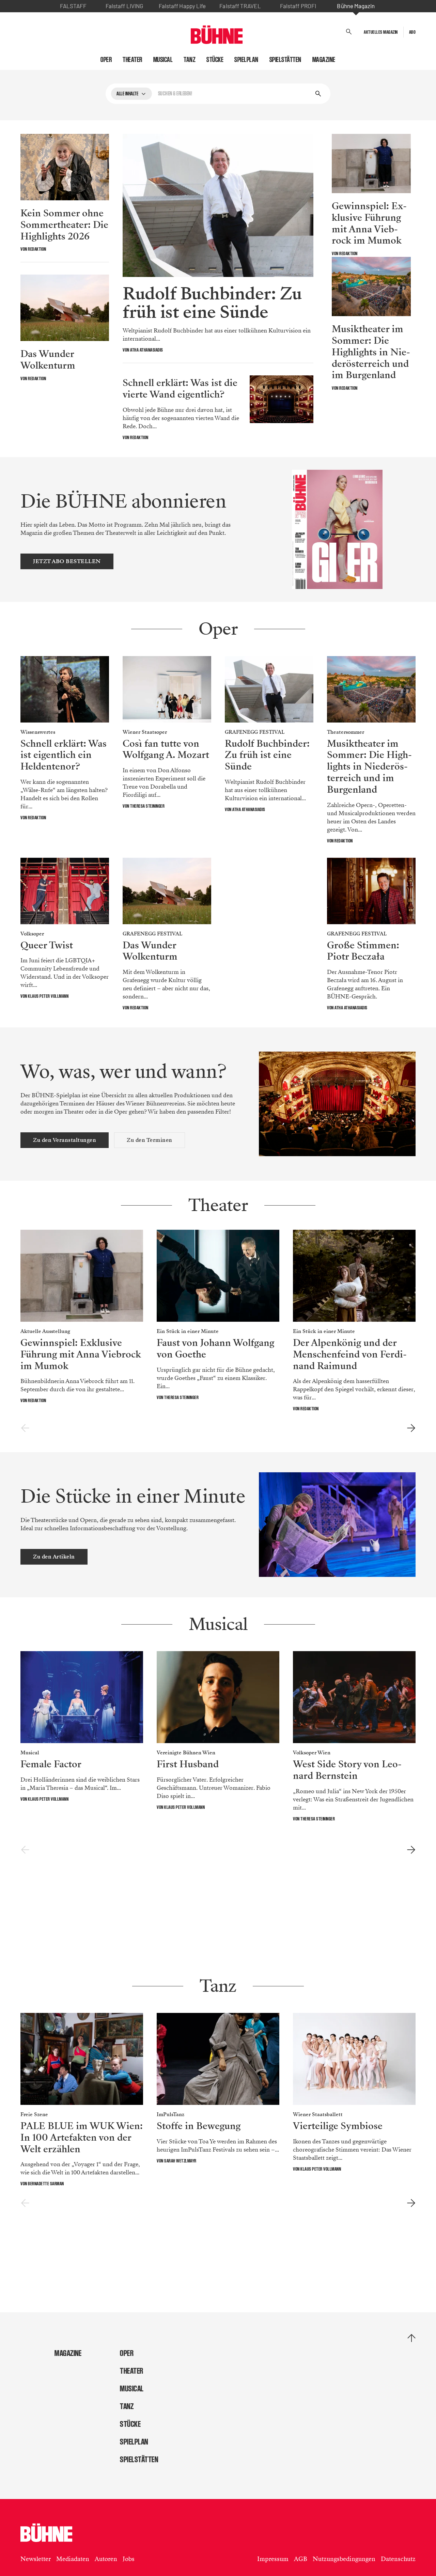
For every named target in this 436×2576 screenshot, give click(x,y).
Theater (133, 60)
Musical (163, 60)
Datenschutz (398, 2559)
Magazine (324, 60)
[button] (349, 32)
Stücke (215, 60)
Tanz (190, 60)
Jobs (129, 2559)
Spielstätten (285, 60)
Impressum (273, 2559)
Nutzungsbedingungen (344, 2559)
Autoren (106, 2559)
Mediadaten (73, 2559)
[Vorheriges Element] (25, 1428)
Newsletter (36, 2559)
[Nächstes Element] (411, 1428)
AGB (301, 2559)
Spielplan (246, 60)
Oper (106, 60)
